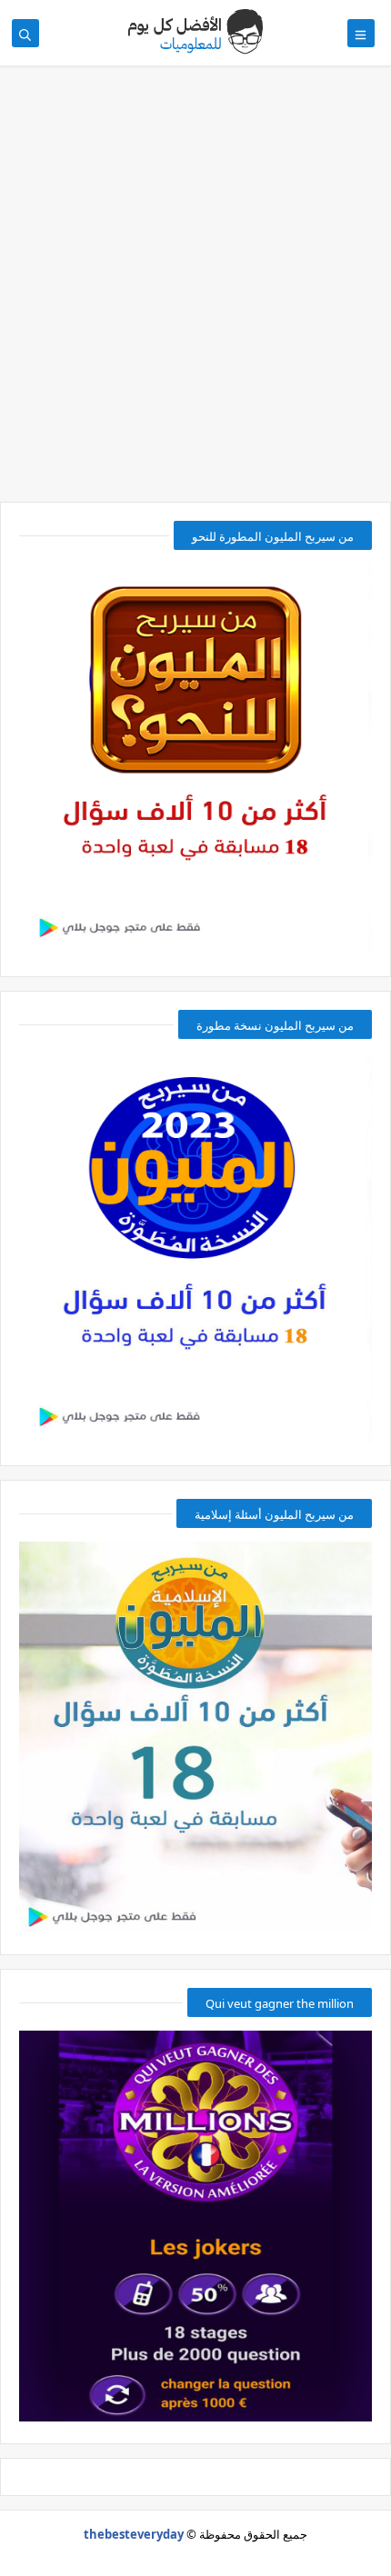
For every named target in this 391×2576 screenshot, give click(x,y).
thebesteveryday (134, 2534)
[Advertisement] (195, 293)
